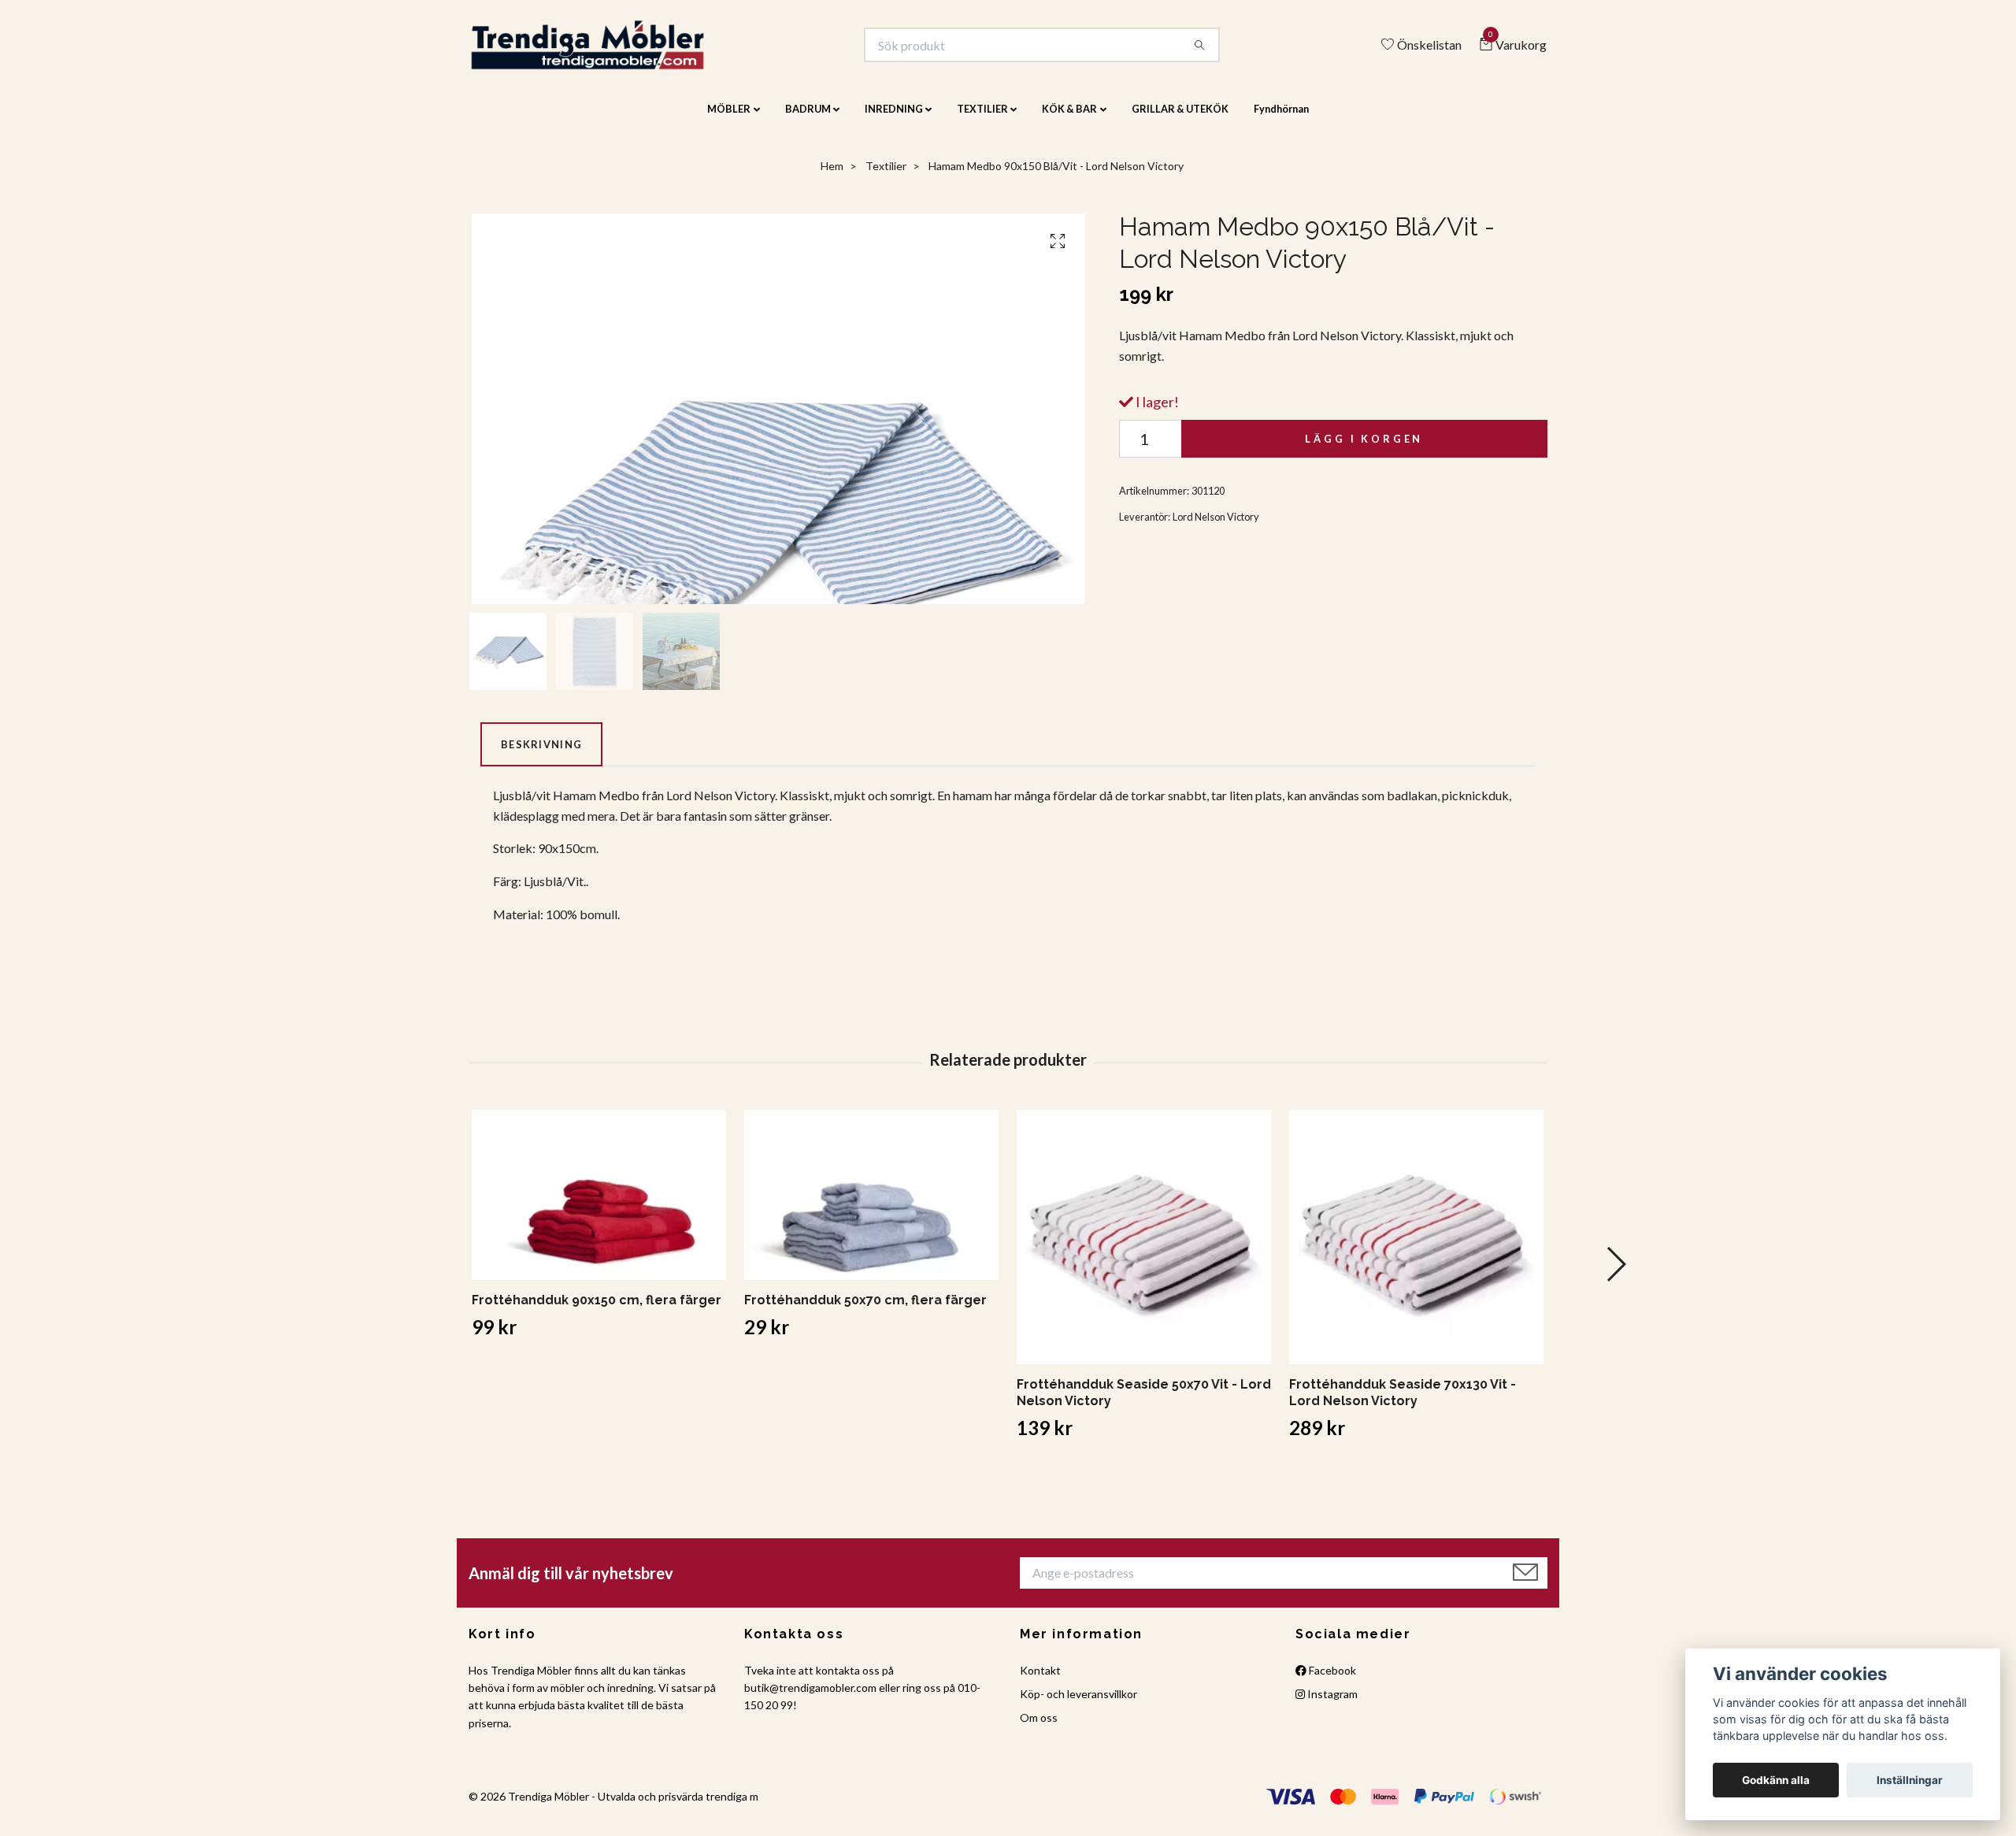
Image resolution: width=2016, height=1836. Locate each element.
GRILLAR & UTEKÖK (1180, 120)
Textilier (886, 177)
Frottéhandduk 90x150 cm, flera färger (597, 1310)
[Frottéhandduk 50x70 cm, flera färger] (871, 1206)
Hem (832, 177)
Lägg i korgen (1364, 449)
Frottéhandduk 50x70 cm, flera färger (865, 1310)
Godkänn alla (1776, 1780)
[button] (1616, 1275)
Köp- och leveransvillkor (1078, 1704)
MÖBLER (729, 120)
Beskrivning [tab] (541, 755)
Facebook (1331, 1680)
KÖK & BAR (1069, 120)
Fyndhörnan (1281, 120)
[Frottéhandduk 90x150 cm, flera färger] (599, 1206)
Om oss (1039, 1728)
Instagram (1331, 1704)
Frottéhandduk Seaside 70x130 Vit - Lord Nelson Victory (1403, 1404)
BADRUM (808, 120)
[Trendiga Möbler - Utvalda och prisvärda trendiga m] (611, 50)
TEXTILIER (982, 120)
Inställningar (1910, 1780)
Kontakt (1040, 1680)
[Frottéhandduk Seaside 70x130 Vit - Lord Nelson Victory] (1416, 1248)
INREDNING (894, 120)
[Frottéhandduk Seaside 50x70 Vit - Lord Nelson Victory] (1144, 1248)
